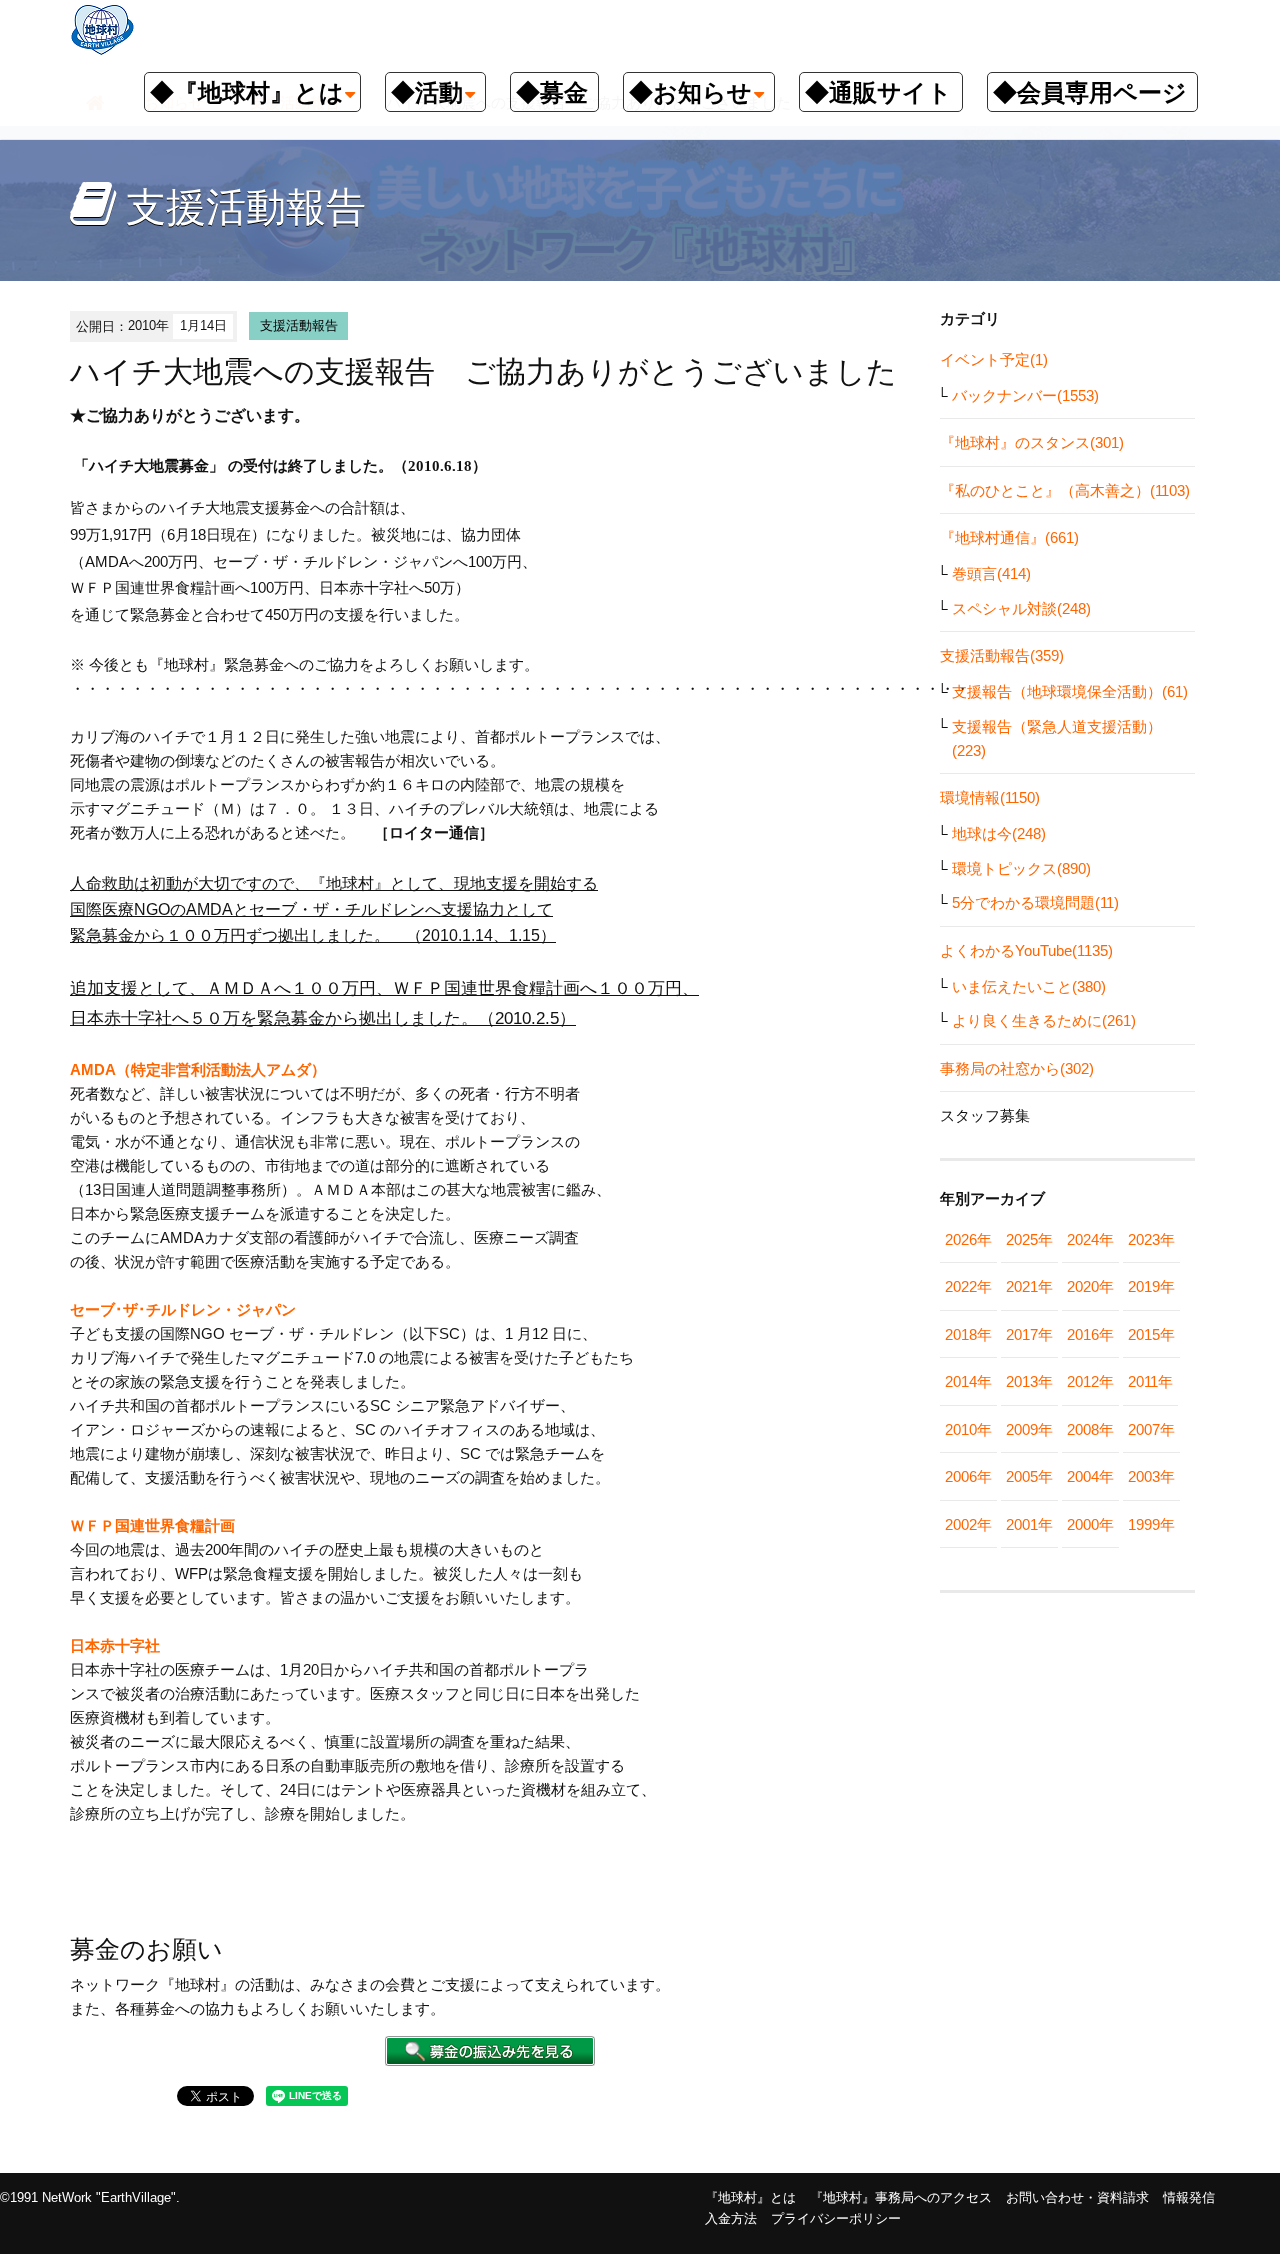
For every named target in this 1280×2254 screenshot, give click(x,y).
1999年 (1151, 1524)
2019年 (1151, 1286)
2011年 (1150, 1381)
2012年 (1090, 1381)
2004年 (1090, 1476)
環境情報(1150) (990, 797)
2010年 (968, 1429)
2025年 (1029, 1239)
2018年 (968, 1334)
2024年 (1090, 1239)
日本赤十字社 (115, 1645)
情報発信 (1189, 2197)
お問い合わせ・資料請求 (1077, 2197)
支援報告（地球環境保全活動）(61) (1070, 691)
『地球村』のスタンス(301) (1032, 442)
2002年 (968, 1524)
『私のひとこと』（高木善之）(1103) (1065, 490)
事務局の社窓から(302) (1017, 1068)
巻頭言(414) (991, 573)
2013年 (1029, 1381)
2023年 (1151, 1239)
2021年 (1029, 1286)
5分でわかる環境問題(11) (1035, 902)
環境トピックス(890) (1021, 868)
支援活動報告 (299, 325)
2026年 (968, 1239)
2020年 (1090, 1286)
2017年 (1029, 1334)
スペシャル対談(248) (1021, 608)
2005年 (1029, 1476)
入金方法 (731, 2218)
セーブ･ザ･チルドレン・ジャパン (183, 1309)
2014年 (968, 1381)
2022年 (968, 1286)
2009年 (1029, 1429)
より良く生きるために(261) (1044, 1020)
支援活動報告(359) (1002, 655)
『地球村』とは (750, 2197)
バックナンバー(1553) (1025, 395)
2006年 (968, 1476)
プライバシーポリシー (836, 2218)
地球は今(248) (999, 833)
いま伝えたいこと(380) (1029, 986)
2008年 (1090, 1429)
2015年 (1151, 1334)
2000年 (1090, 1524)
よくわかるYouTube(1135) (1026, 950)
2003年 (1151, 1476)
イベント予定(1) (994, 359)
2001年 (1029, 1524)
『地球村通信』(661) (1009, 537)
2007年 (1151, 1429)
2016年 (1090, 1334)
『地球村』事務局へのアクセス (901, 2197)
